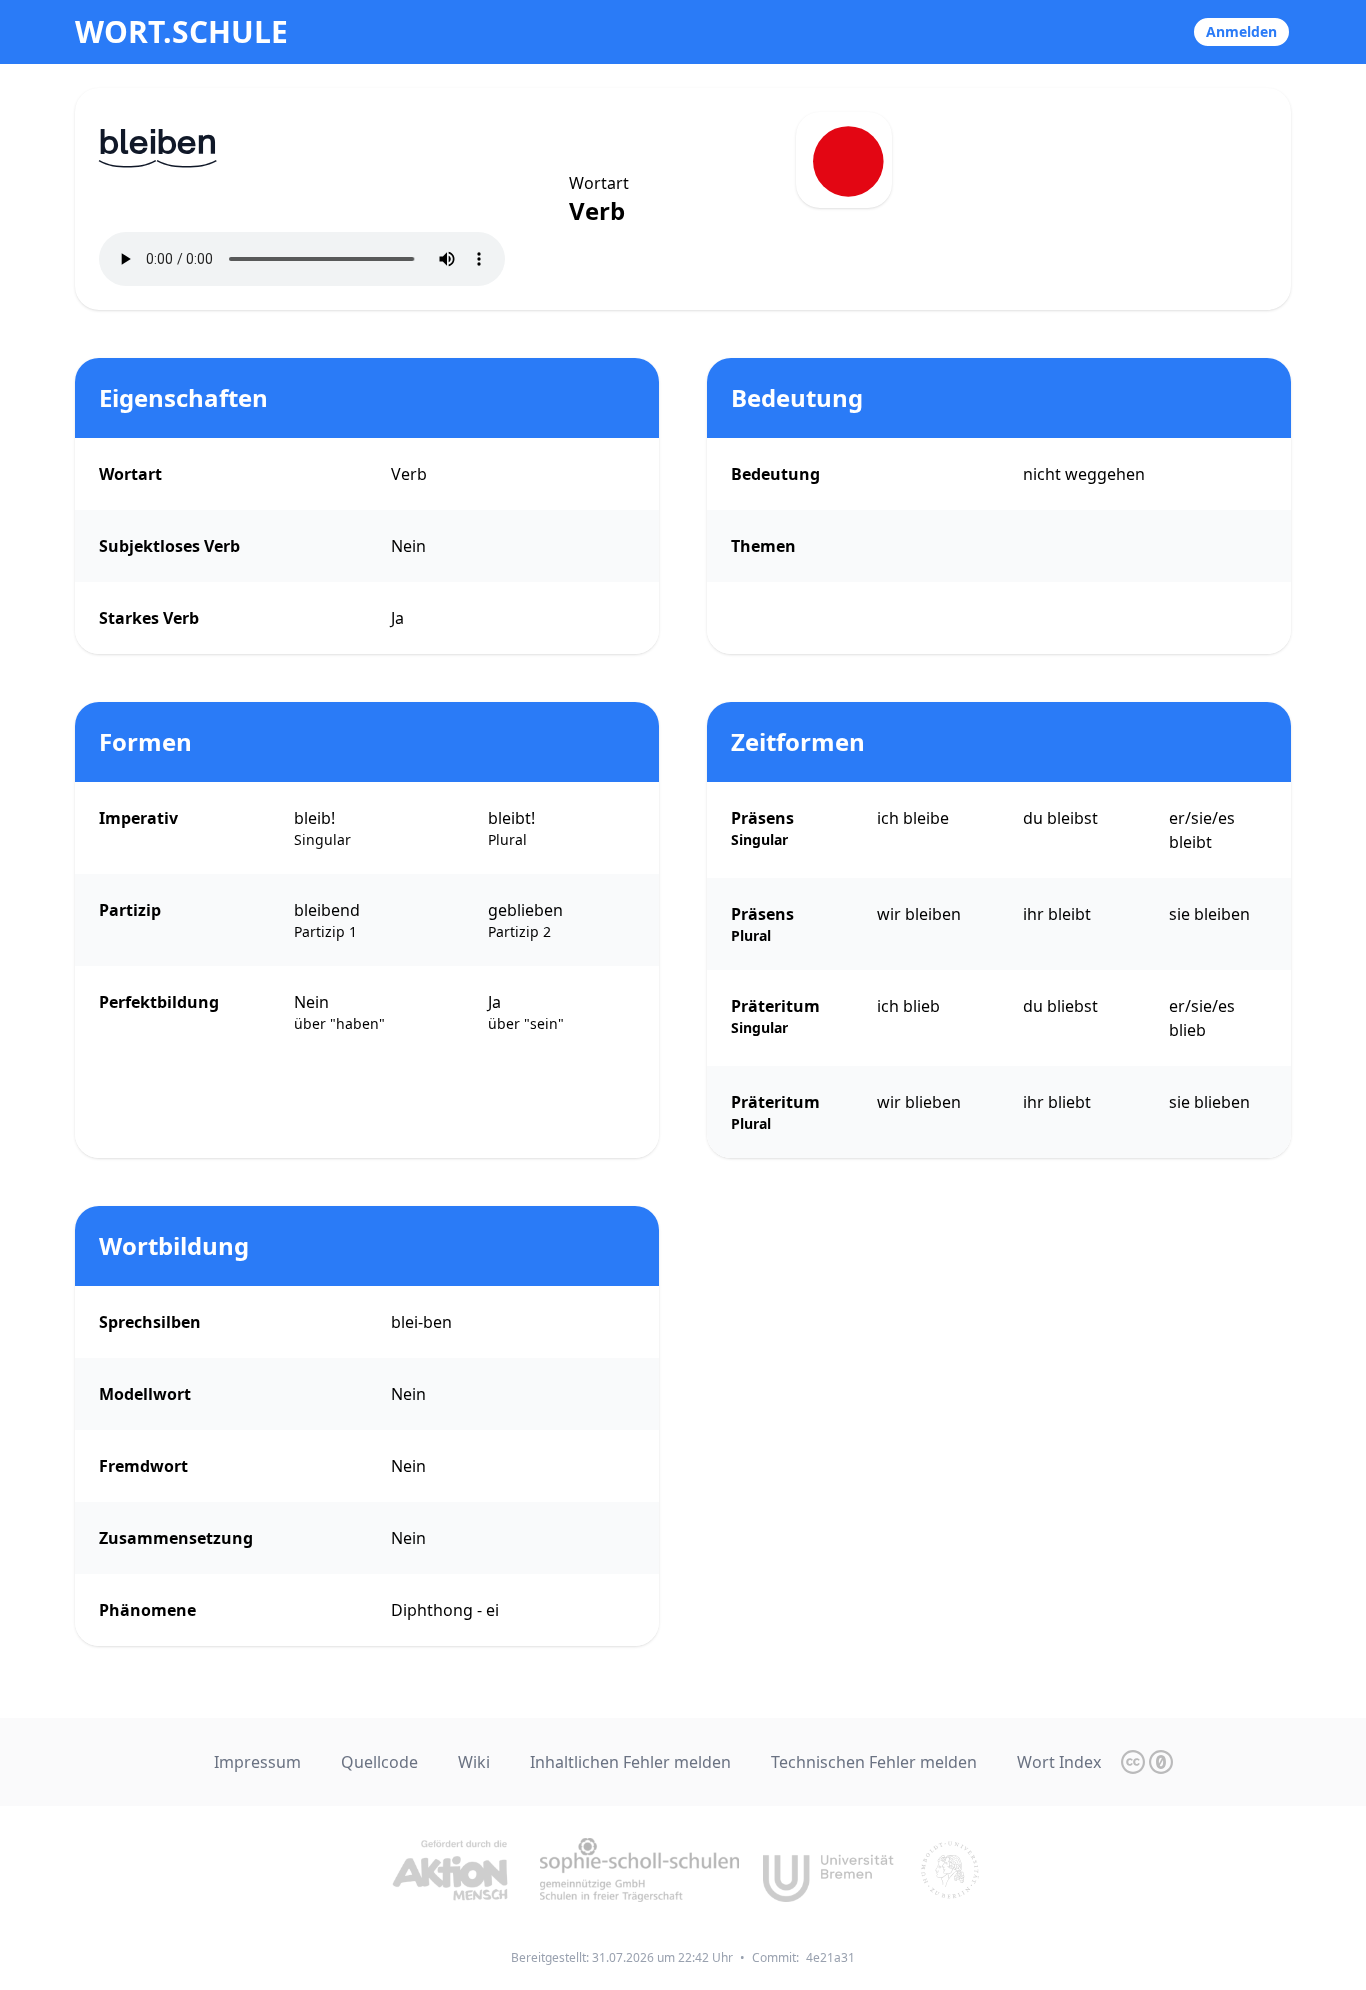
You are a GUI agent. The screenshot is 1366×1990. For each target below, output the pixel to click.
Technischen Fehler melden (874, 1762)
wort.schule (181, 32)
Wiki (474, 1762)
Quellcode (379, 1762)
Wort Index (1059, 1762)
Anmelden (1241, 31)
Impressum (257, 1762)
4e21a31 (830, 1957)
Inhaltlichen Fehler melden (630, 1762)
